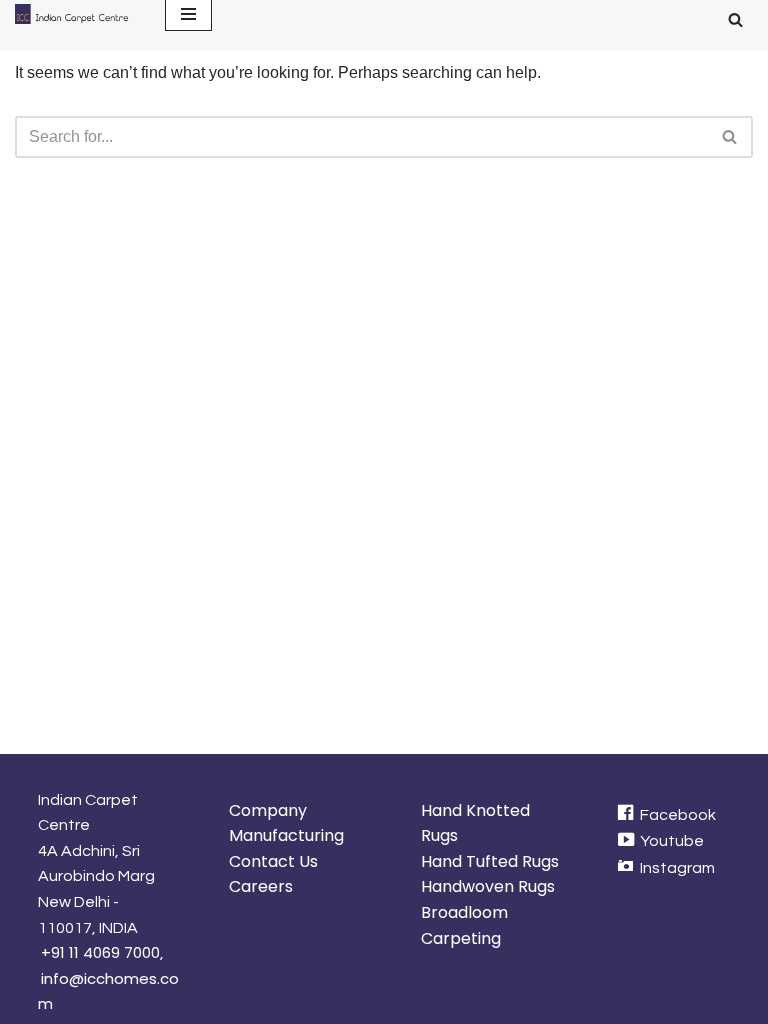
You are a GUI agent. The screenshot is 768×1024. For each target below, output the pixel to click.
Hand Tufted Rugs (490, 861)
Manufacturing (286, 835)
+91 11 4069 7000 (100, 952)
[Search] (735, 19)
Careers (261, 886)
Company (268, 810)
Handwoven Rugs (488, 886)
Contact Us (273, 861)
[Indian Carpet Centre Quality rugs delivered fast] (75, 14)
